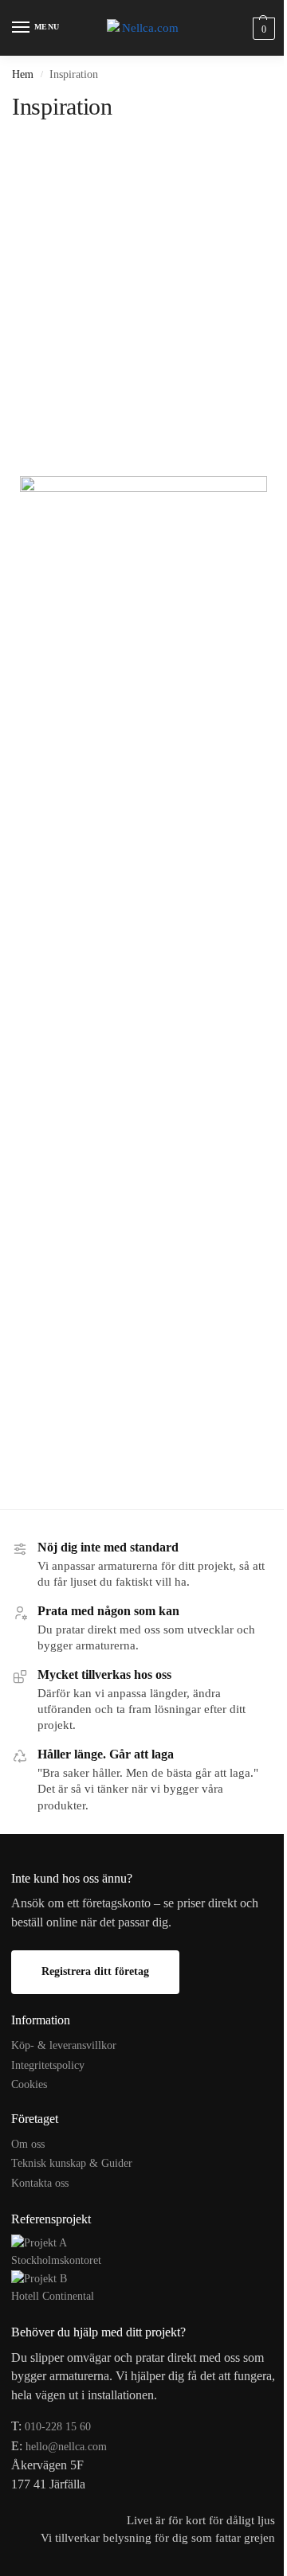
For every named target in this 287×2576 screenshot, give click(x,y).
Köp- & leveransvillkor (64, 2045)
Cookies (29, 2084)
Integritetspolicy (48, 2065)
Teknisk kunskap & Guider (72, 2163)
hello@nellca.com (66, 2447)
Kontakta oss (40, 2183)
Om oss (28, 2144)
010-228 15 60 (58, 2427)
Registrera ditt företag (95, 1971)
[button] (262, 28)
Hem (23, 74)
